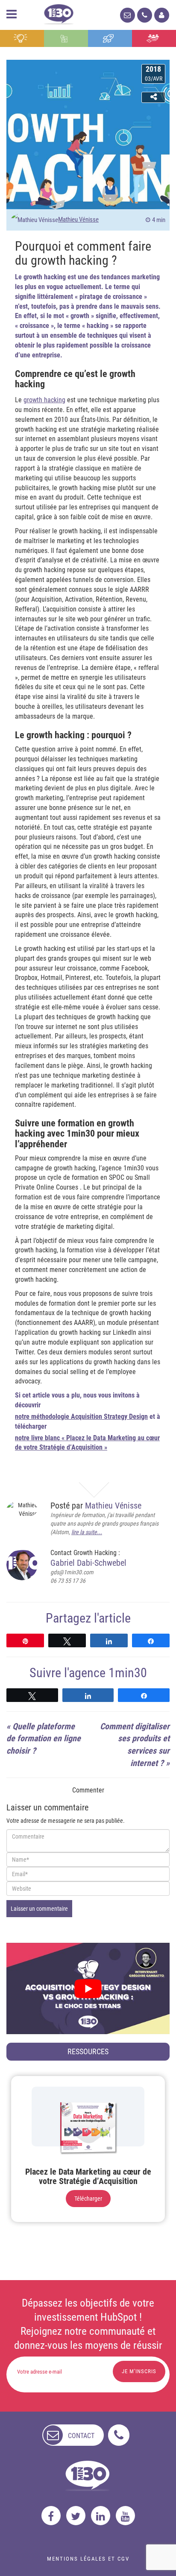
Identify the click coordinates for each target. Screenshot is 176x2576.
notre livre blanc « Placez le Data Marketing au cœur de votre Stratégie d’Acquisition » (87, 1443)
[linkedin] (101, 2516)
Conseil (22, 38)
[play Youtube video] (88, 1989)
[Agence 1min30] (59, 13)
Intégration (66, 38)
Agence (154, 38)
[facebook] (51, 2516)
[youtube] (125, 2516)
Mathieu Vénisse (78, 219)
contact (81, 2436)
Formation (110, 38)
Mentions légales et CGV (88, 2559)
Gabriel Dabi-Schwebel (88, 1563)
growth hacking (44, 400)
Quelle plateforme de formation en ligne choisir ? (44, 1738)
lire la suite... (87, 1532)
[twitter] (76, 2516)
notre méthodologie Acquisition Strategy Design (81, 1417)
